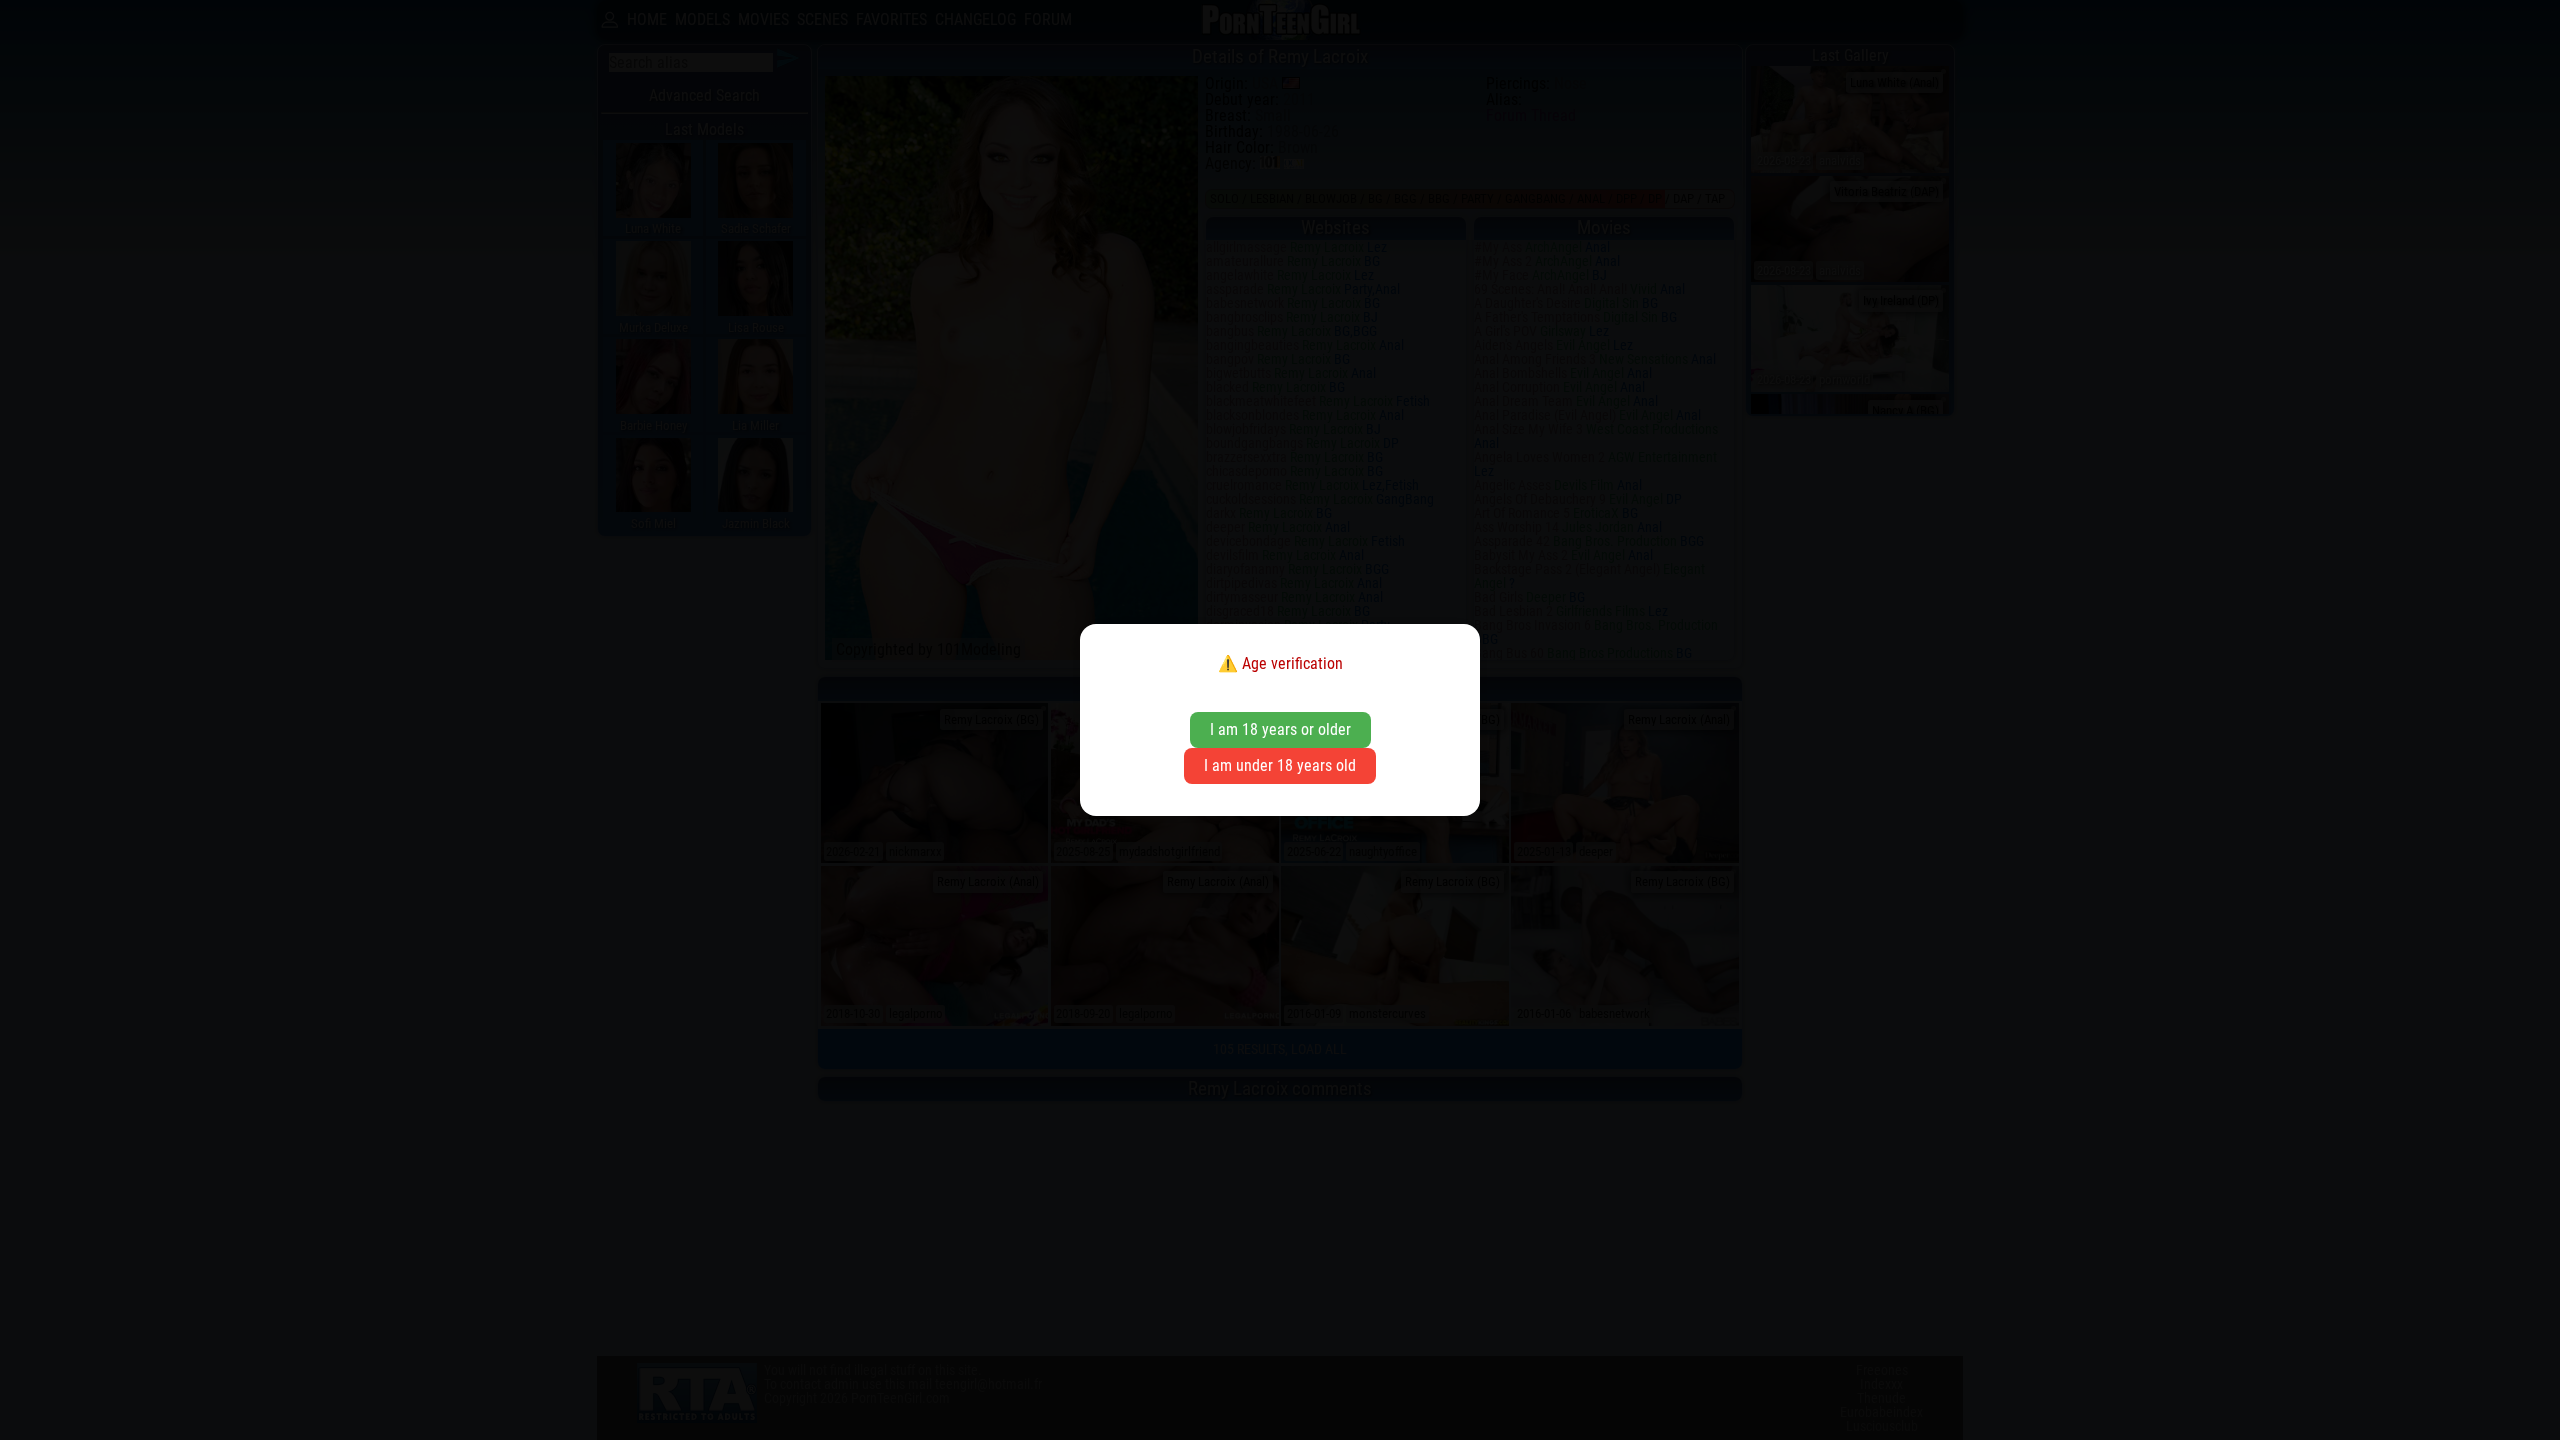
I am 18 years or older (1280, 729)
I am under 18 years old (1280, 765)
